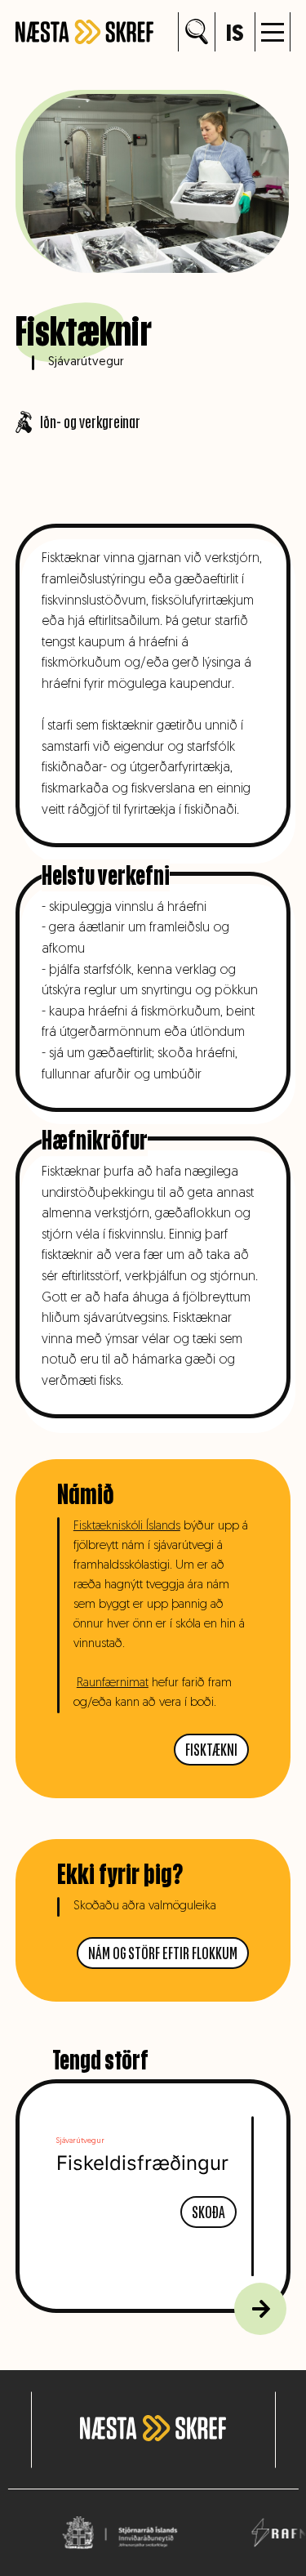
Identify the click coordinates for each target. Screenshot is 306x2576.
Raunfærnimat (113, 1683)
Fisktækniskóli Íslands (127, 1527)
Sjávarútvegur (86, 362)
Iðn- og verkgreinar (90, 422)
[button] (273, 32)
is (235, 35)
